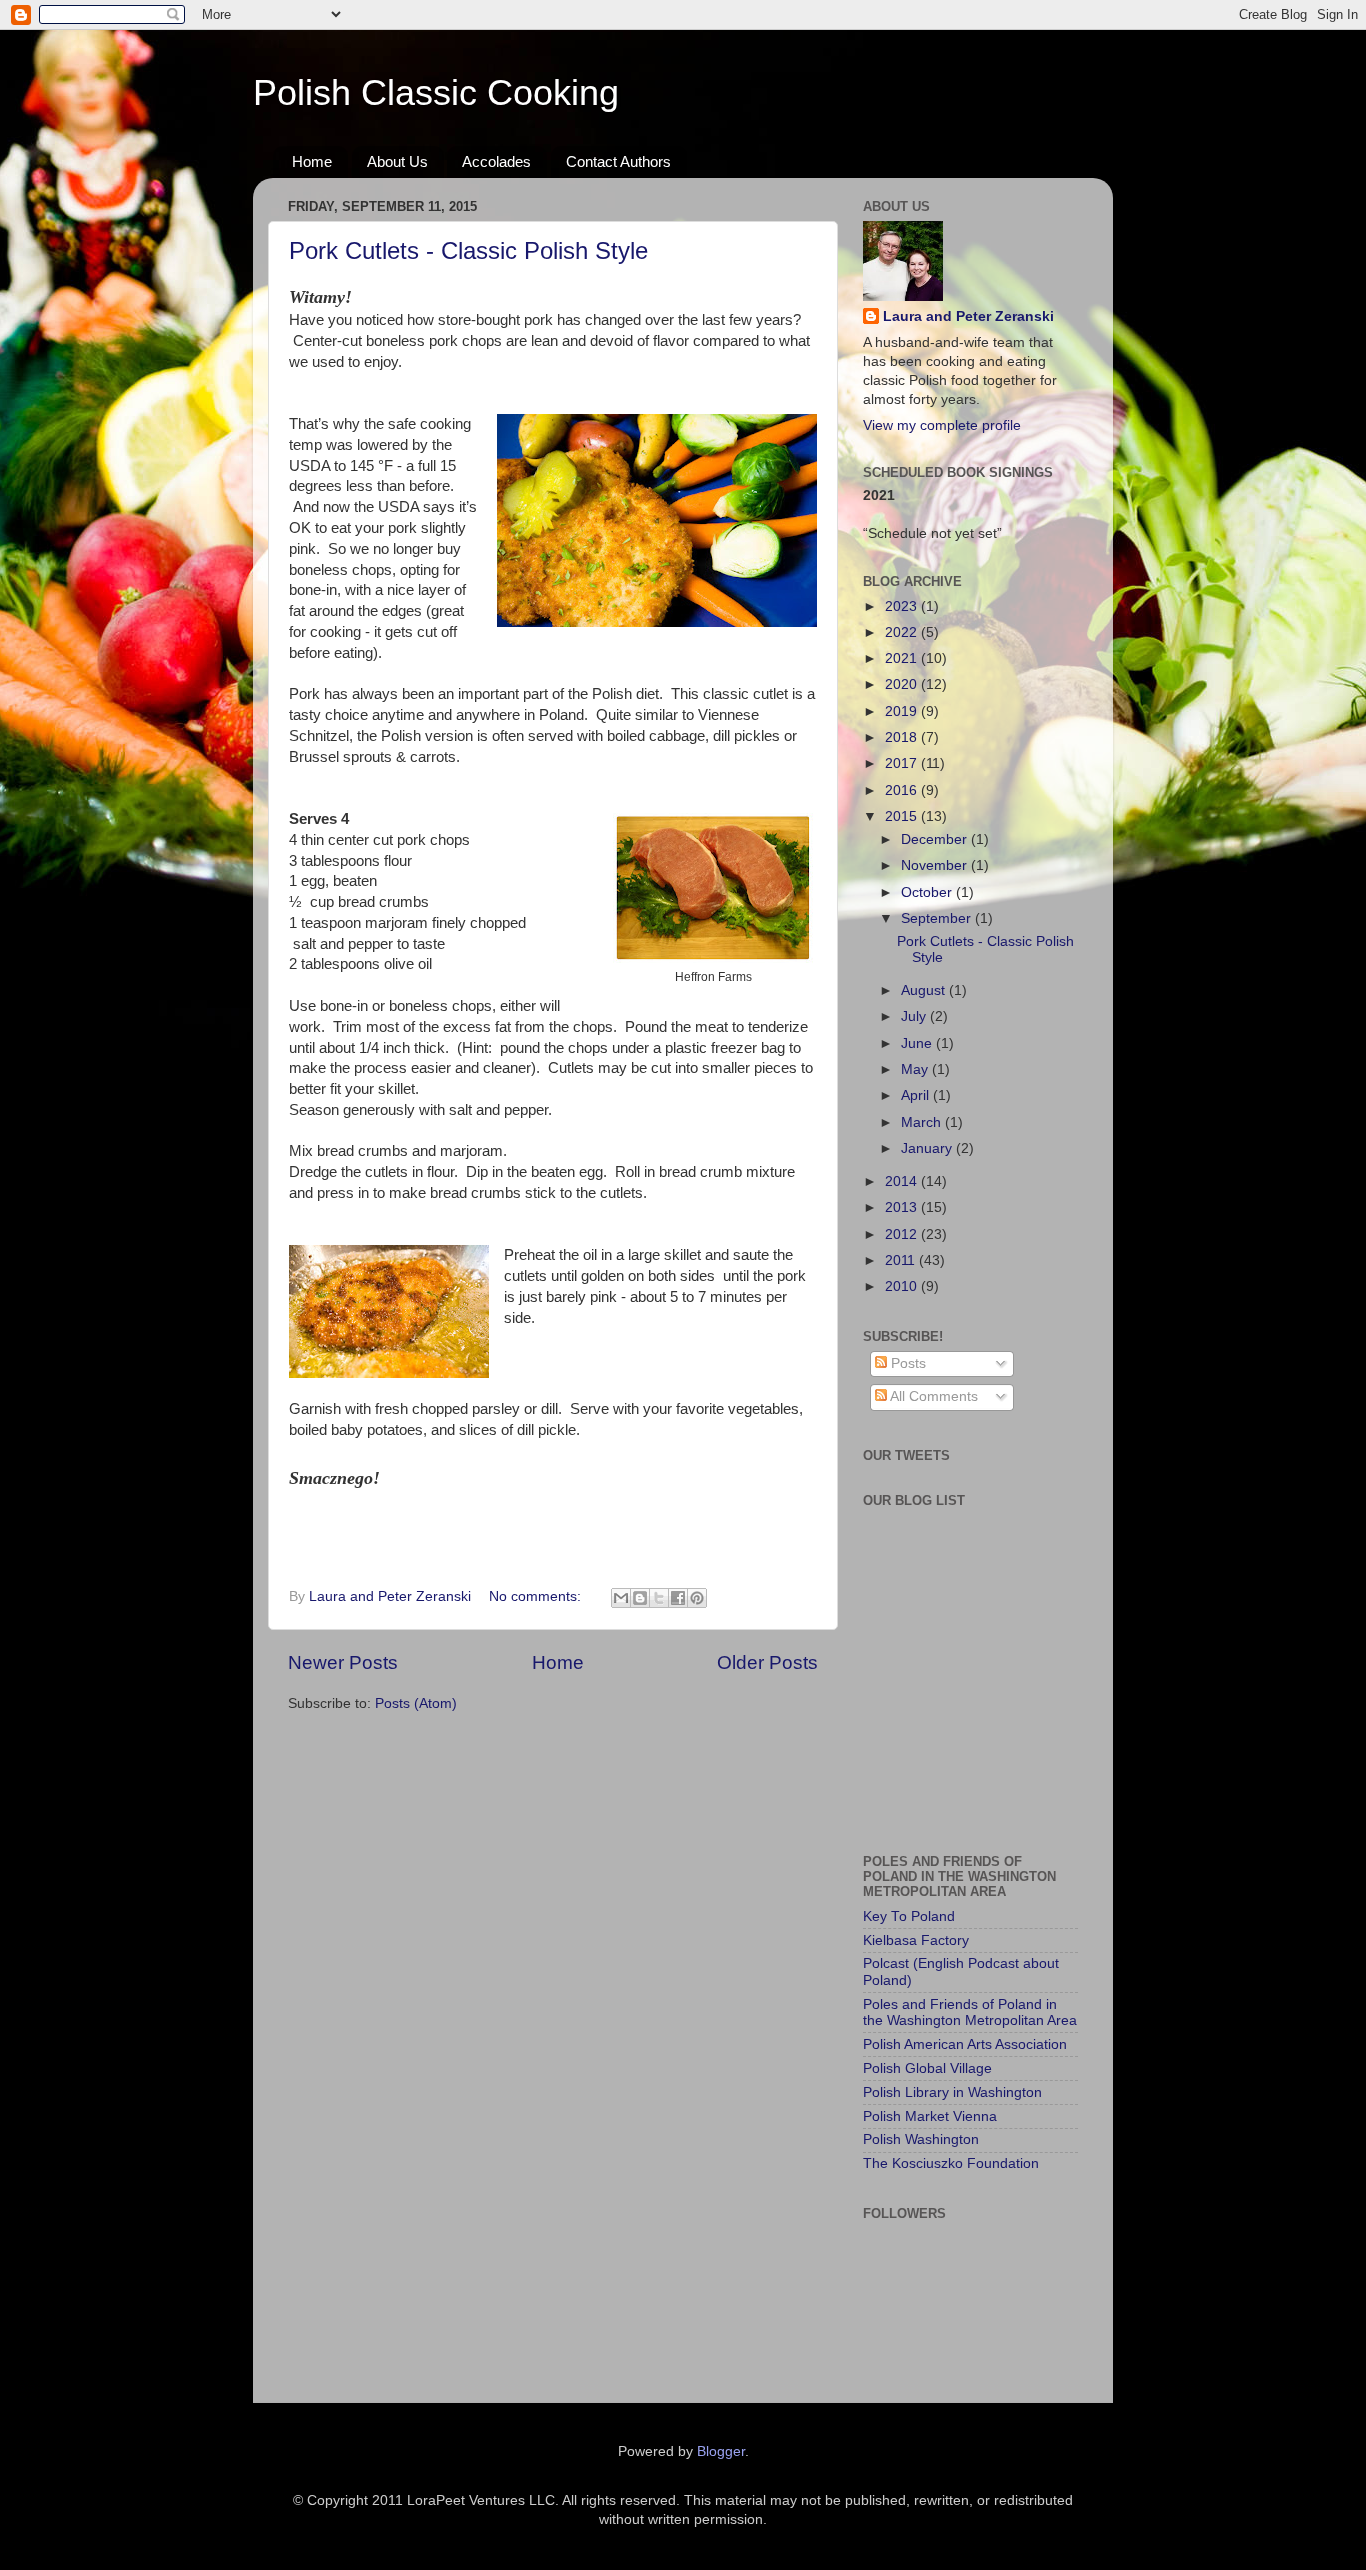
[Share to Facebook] (678, 1598)
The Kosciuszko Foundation (951, 2163)
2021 (903, 658)
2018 (903, 737)
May (916, 1069)
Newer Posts (343, 1662)
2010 (903, 1286)
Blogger (721, 2451)
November (936, 865)
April (917, 1095)
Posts (906, 1363)
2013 (903, 1207)
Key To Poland (909, 1916)
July (915, 1016)
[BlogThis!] (640, 1598)
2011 (902, 1260)
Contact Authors (618, 161)
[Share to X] (659, 1598)
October (928, 892)
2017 (903, 763)
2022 (903, 632)
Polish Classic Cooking (436, 92)
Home (312, 161)
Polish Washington (921, 2139)
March (923, 1122)
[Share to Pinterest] (697, 1598)
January (928, 1148)
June (918, 1043)
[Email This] (621, 1598)
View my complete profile (942, 425)
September (938, 918)
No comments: (537, 1596)
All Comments (932, 1396)
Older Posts (767, 1662)
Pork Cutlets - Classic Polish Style (468, 250)
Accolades (496, 161)
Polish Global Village (927, 2068)
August (925, 990)
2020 (903, 684)
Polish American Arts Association (965, 2044)
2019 (903, 711)
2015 (903, 816)
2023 (903, 606)
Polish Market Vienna (930, 2116)
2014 (903, 1181)
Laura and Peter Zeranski (968, 316)
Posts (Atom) (416, 1703)
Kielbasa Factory (916, 1940)
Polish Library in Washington (952, 2092)
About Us (397, 161)
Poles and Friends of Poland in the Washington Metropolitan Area (970, 2012)
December (936, 839)
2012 (903, 1234)
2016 (903, 790)
